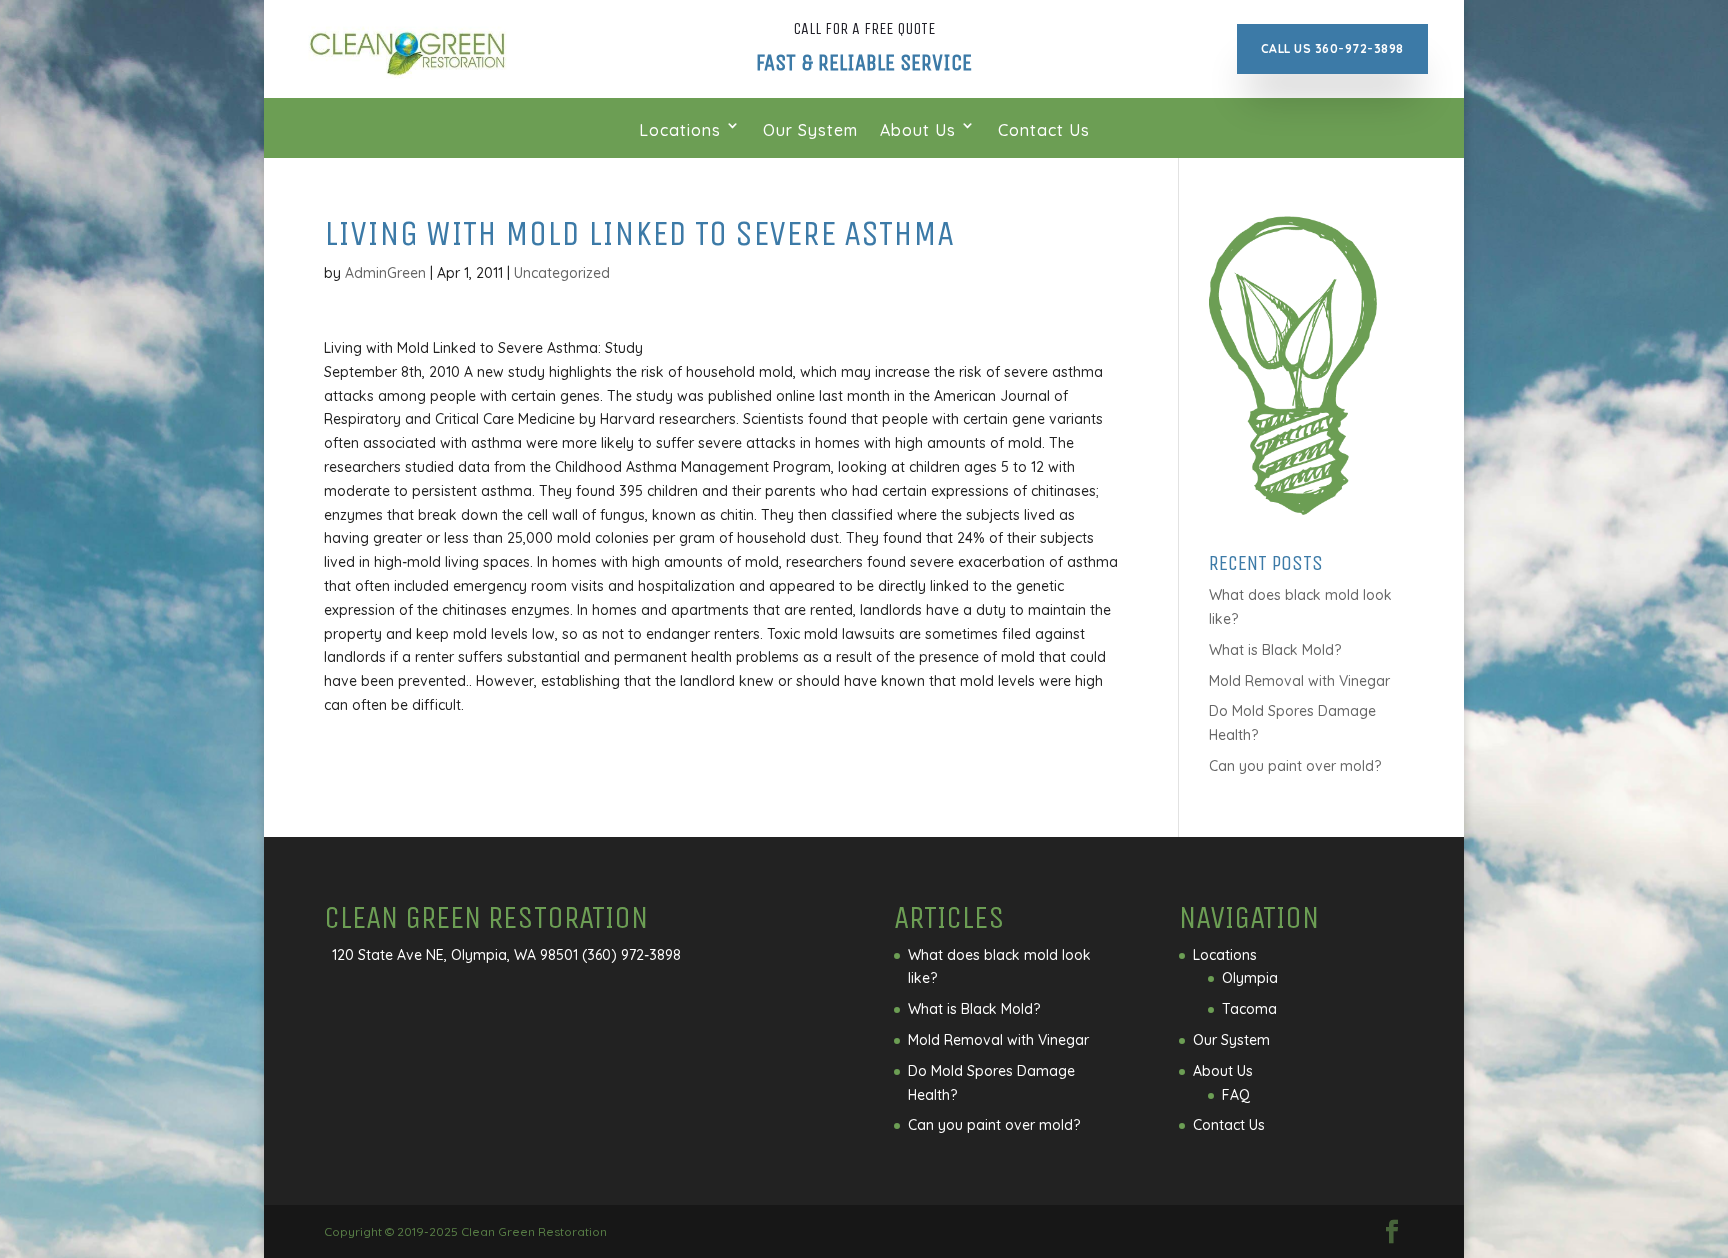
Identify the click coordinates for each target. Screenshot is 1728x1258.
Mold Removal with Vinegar (1299, 681)
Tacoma (1249, 1009)
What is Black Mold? (1275, 650)
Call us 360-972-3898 (1332, 48)
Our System (810, 130)
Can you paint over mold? (1295, 766)
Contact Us (1044, 130)
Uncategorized (562, 273)
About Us (918, 130)
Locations (680, 130)
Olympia (1250, 978)
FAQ (1236, 1095)
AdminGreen (385, 273)
